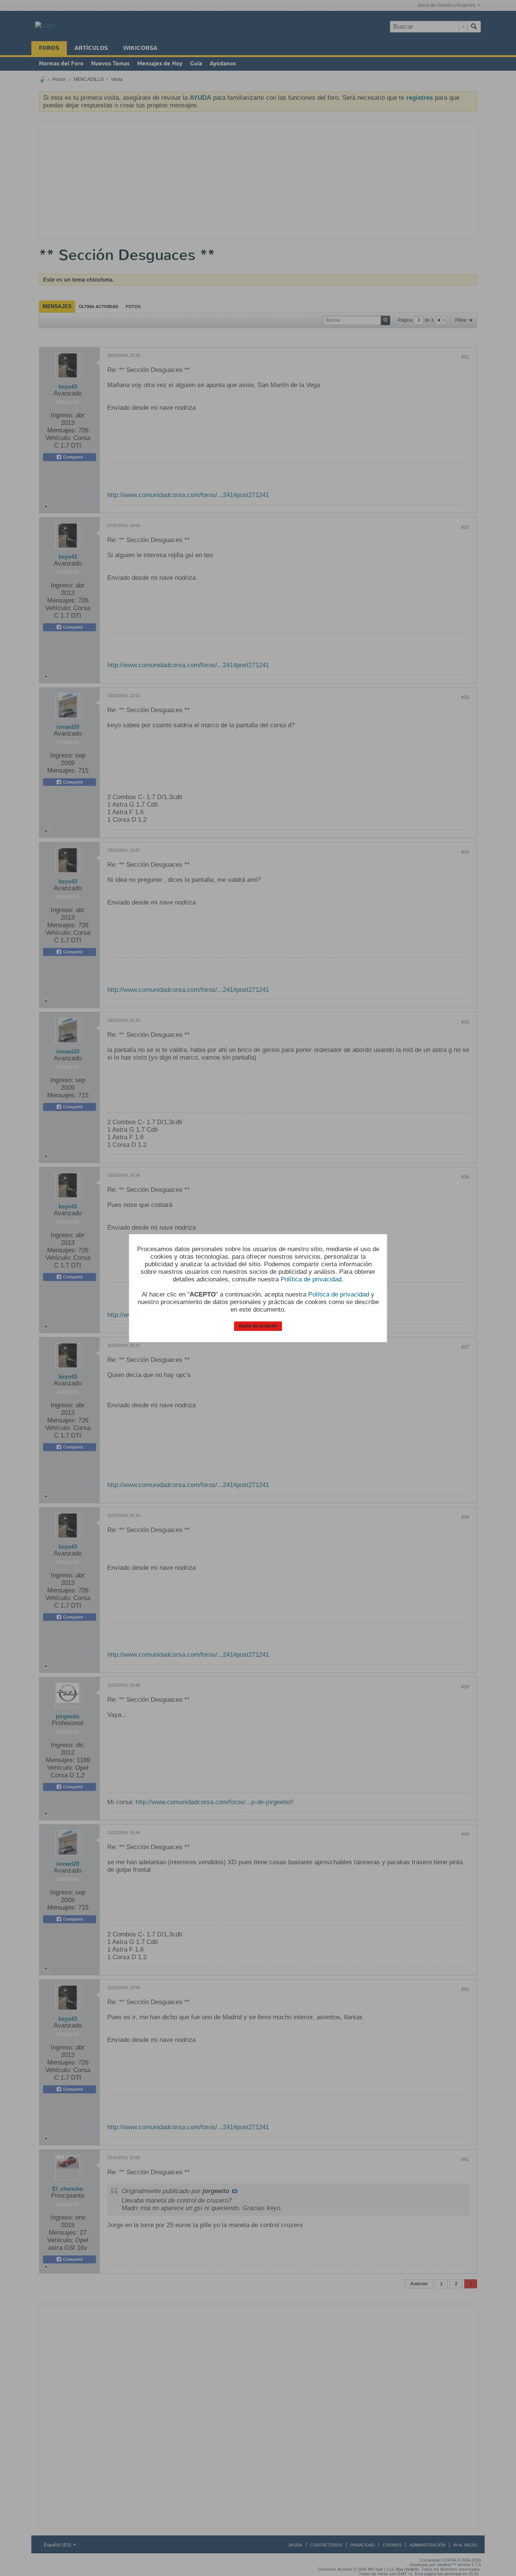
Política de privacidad (311, 1279)
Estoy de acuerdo (258, 1326)
